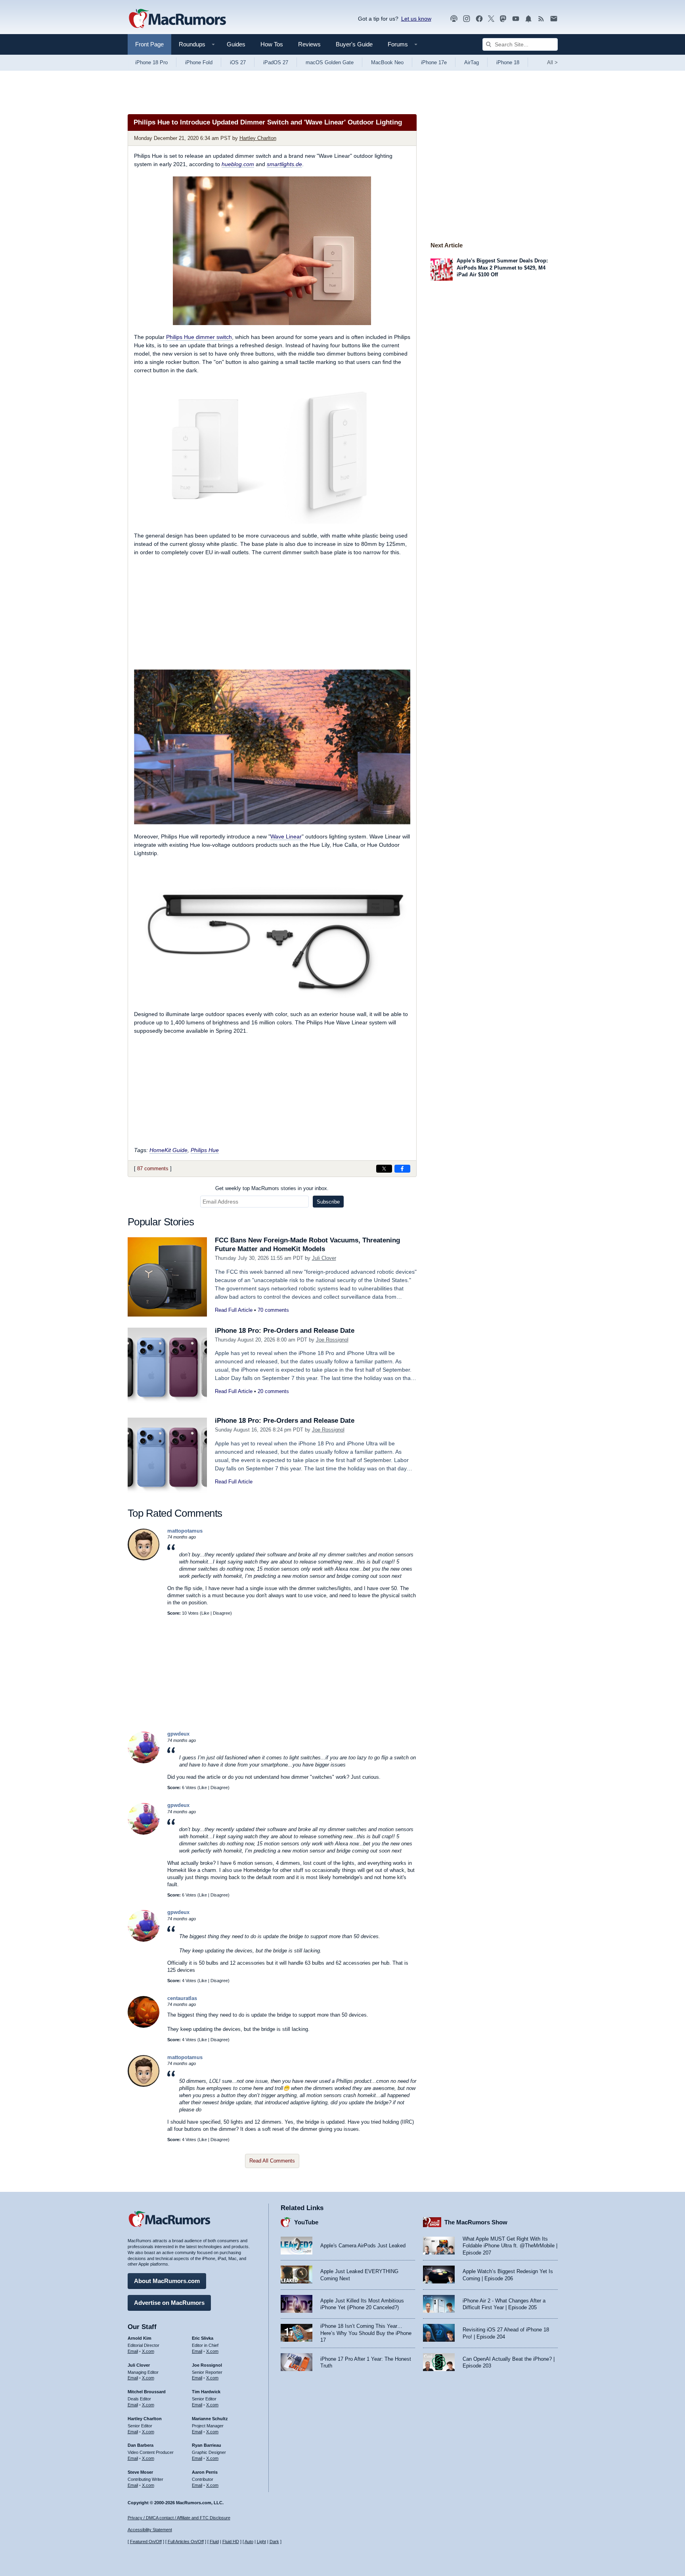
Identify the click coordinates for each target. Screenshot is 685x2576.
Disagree (222, 1613)
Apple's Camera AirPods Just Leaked (363, 2246)
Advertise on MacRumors (169, 2303)
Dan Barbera (141, 2445)
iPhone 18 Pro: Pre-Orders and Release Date (285, 1331)
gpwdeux (178, 1734)
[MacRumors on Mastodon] (503, 19)
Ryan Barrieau (207, 2445)
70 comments (273, 1310)
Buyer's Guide (354, 44)
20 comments (273, 1391)
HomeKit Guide (168, 1150)
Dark (274, 2542)
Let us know (416, 19)
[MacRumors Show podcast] (454, 19)
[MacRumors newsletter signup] (554, 19)
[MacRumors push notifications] (528, 19)
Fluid (214, 2542)
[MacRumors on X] (491, 19)
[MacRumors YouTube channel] (516, 19)
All (552, 62)
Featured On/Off (146, 2542)
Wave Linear (286, 836)
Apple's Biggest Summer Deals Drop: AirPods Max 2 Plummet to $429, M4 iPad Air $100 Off (502, 268)
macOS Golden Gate (330, 62)
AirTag (472, 62)
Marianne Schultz (210, 2419)
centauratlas (182, 1998)
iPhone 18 (508, 62)
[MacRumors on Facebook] (479, 19)
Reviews (309, 44)
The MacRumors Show (476, 2222)
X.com (148, 2351)
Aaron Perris (205, 2472)
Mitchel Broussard (147, 2392)
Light (261, 2542)
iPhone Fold (199, 62)
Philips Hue (205, 1150)
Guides (236, 44)
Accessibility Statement (150, 2530)
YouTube (306, 2222)
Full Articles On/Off (186, 2542)
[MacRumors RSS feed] (541, 19)
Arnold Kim (140, 2338)
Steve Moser (140, 2472)
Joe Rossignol (332, 1340)
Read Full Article (234, 1310)
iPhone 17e (434, 62)
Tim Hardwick (206, 2392)
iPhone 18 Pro (151, 62)
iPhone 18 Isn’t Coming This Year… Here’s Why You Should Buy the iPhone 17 (366, 2333)
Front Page (149, 44)
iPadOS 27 (276, 62)
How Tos (272, 44)
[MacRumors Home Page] (177, 19)
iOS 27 (238, 62)
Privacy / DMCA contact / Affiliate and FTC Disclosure (179, 2518)
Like (205, 1613)
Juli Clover (324, 1258)
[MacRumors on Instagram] (467, 19)
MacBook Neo (387, 62)
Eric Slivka (203, 2338)
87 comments (153, 1168)
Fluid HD (231, 2542)
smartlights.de (284, 164)
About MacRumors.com (167, 2281)
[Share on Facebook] (402, 1169)
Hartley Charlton (258, 138)
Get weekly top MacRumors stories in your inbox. (272, 1188)
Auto (249, 2542)
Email (133, 2351)
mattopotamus (185, 1531)
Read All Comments (272, 2161)
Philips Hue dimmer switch (199, 337)
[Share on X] (384, 1169)
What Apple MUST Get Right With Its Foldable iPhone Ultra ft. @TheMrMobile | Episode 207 (510, 2246)
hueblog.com (238, 164)
